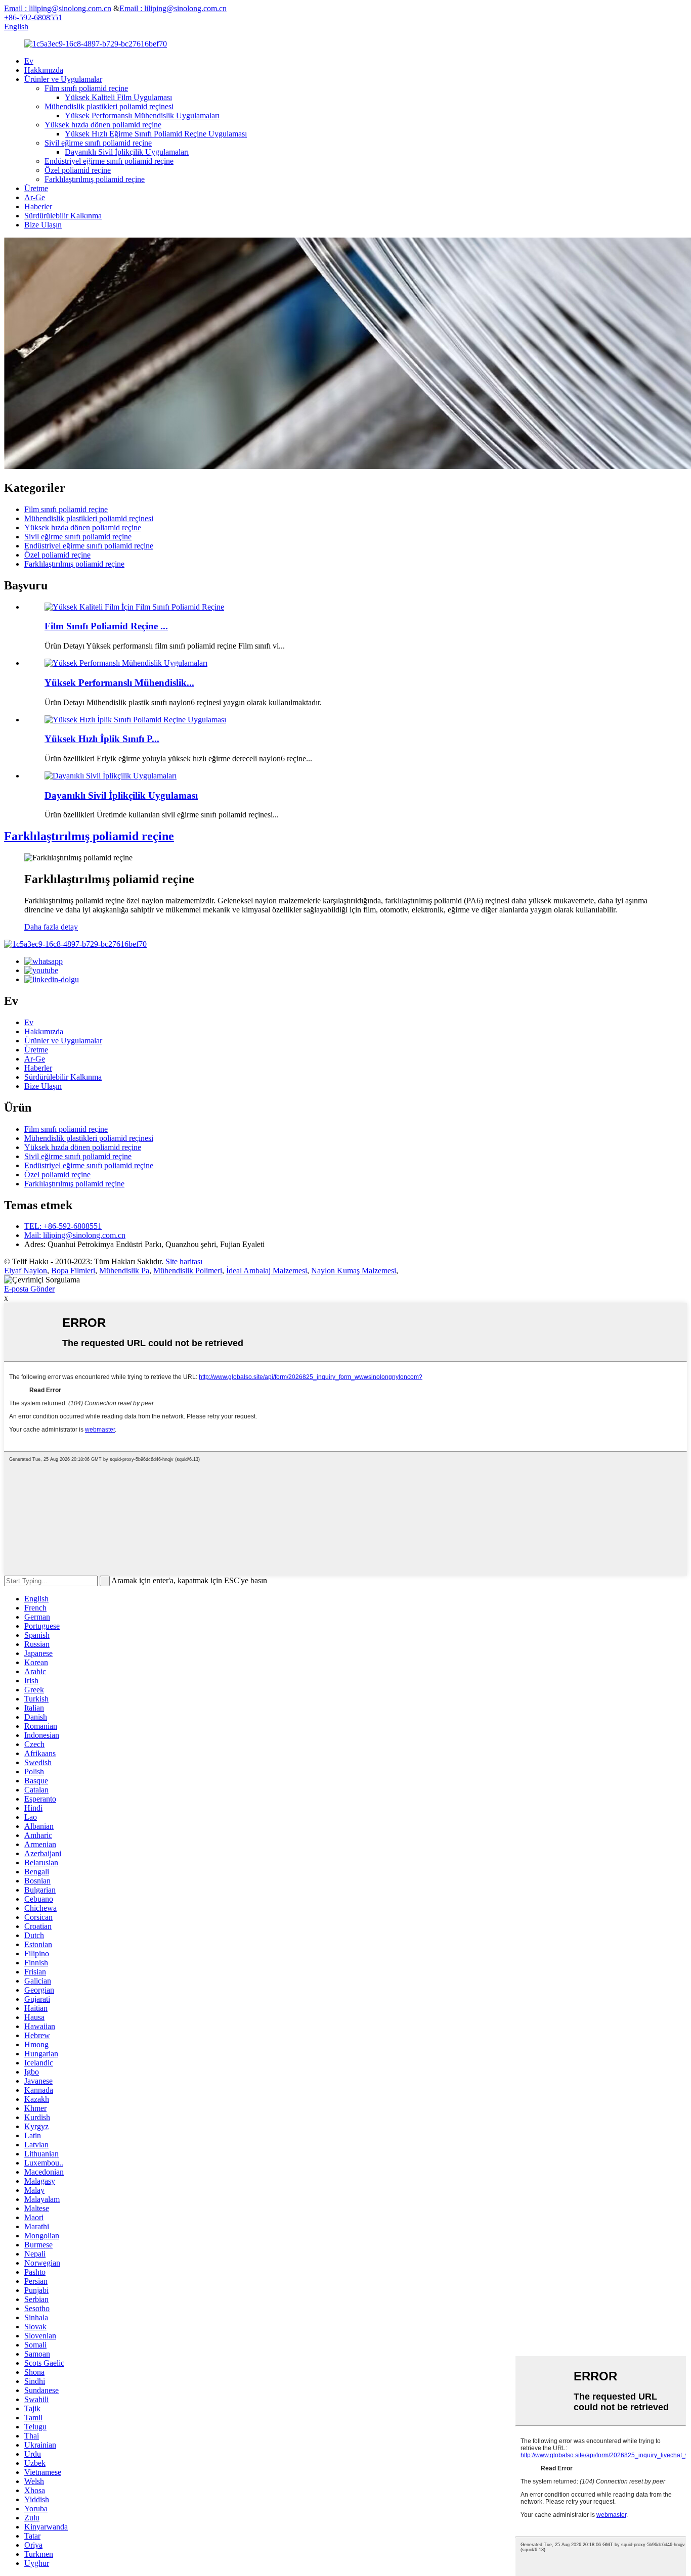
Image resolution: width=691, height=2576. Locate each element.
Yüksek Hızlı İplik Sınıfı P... (102, 739)
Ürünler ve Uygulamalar (63, 79)
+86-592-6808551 (33, 17)
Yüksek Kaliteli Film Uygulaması (118, 97)
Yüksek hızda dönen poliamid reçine (103, 125)
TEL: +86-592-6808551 (63, 1226)
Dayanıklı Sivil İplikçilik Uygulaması (121, 795)
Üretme (36, 188)
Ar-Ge (35, 197)
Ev (29, 61)
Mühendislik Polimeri (188, 1271)
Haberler (38, 206)
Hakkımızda (44, 70)
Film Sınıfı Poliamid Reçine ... (106, 626)
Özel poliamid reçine (78, 170)
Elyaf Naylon (26, 1271)
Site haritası (184, 1261)
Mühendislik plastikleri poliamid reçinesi (109, 106)
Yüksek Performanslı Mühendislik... (119, 683)
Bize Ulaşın (43, 225)
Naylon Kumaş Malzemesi (354, 1271)
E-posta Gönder (29, 1289)
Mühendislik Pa (124, 1271)
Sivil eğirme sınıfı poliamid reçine (98, 143)
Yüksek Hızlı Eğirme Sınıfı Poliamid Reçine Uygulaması (156, 134)
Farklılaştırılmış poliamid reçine (95, 179)
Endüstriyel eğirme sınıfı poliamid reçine (109, 161)
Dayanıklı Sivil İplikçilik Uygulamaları (127, 152)
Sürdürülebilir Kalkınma (63, 216)
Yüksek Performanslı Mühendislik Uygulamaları (142, 116)
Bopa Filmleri (73, 1271)
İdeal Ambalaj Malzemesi (267, 1271)
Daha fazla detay (51, 927)
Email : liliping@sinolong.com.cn (58, 8)
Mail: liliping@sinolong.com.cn (75, 1235)
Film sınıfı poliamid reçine (86, 88)
